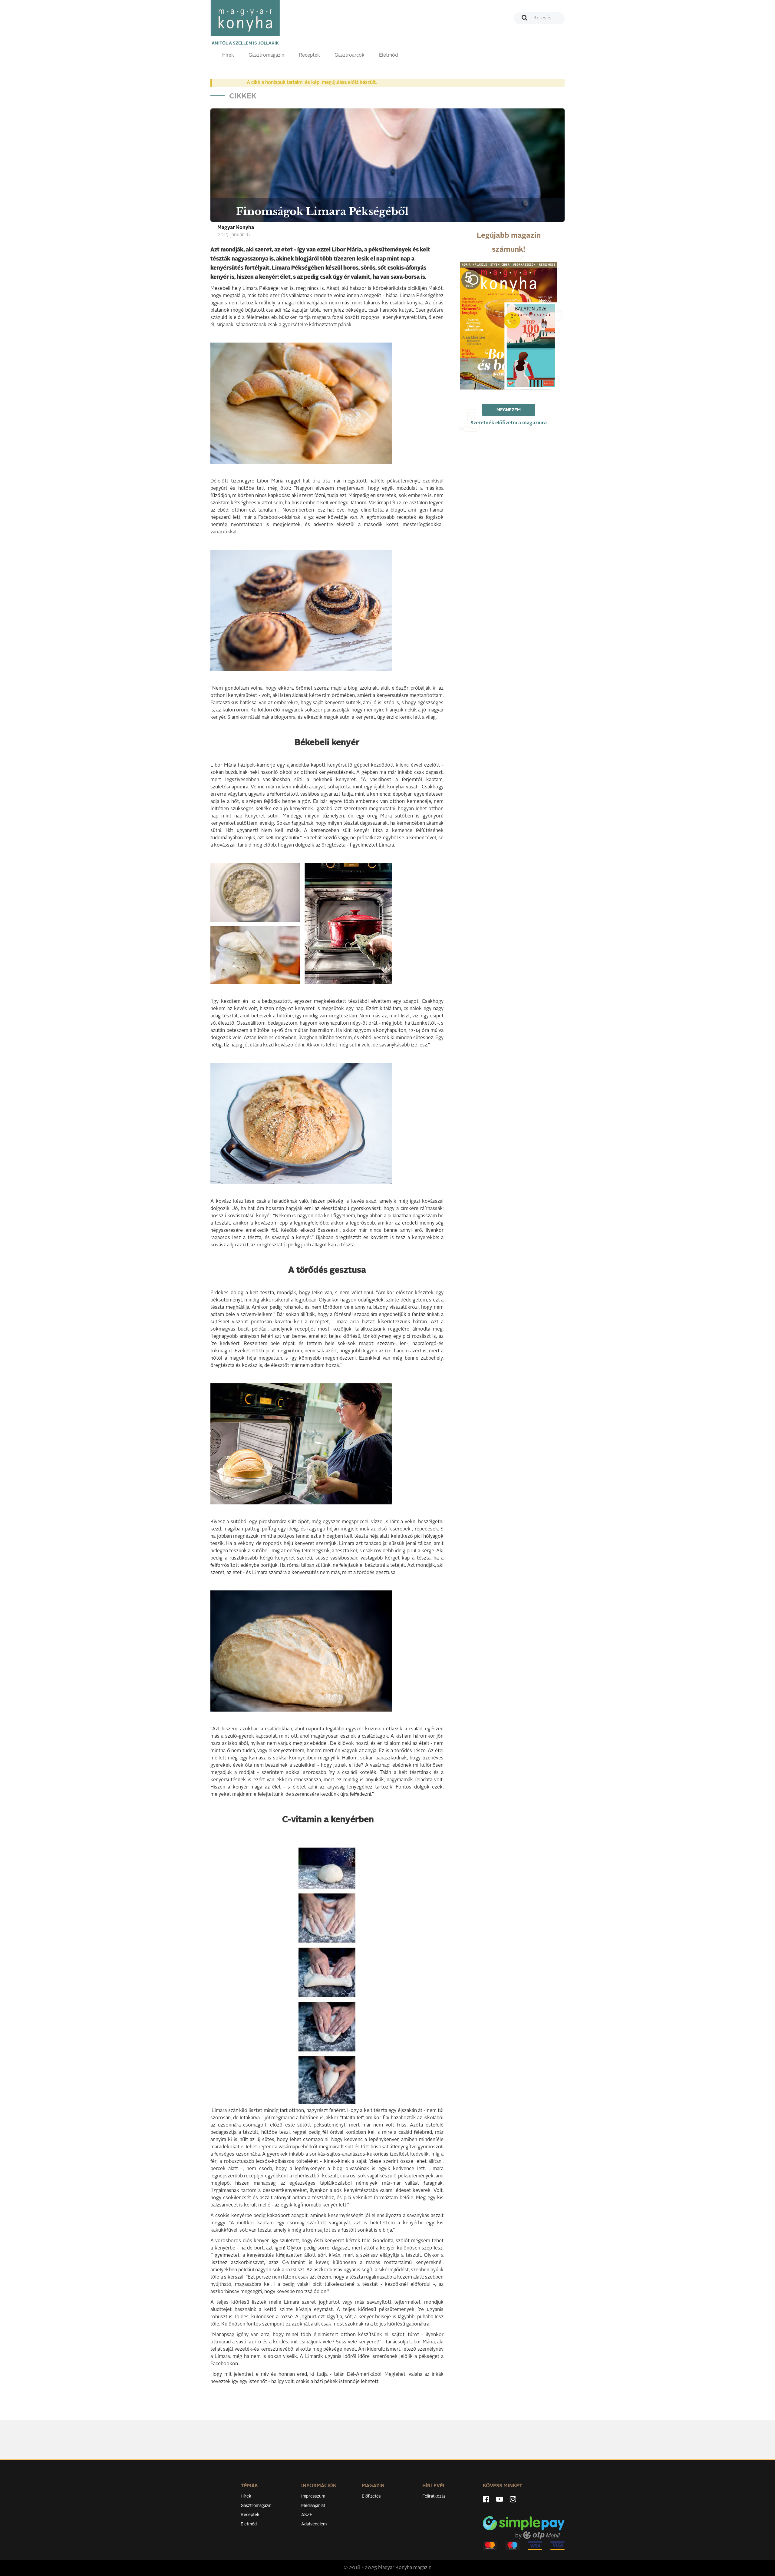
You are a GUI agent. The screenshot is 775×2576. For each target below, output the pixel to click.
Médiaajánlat (313, 2506)
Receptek (309, 55)
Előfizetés (371, 2496)
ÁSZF (307, 2515)
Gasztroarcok (350, 55)
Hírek (228, 55)
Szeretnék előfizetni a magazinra (509, 423)
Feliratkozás (434, 2496)
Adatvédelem (314, 2524)
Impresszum (313, 2496)
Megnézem (509, 410)
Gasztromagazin (266, 55)
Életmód (388, 55)
